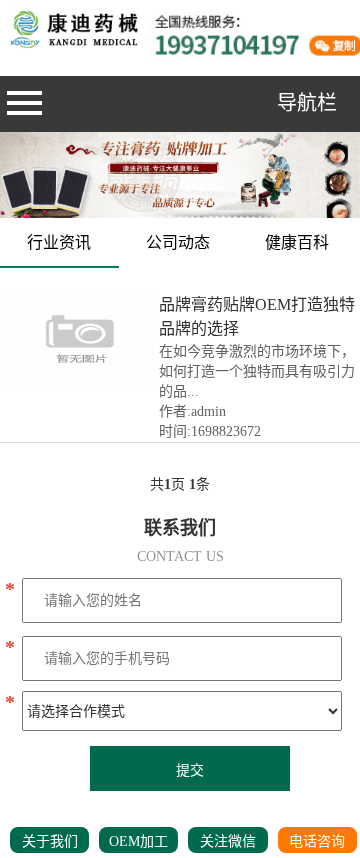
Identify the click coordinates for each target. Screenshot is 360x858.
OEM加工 (138, 841)
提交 (190, 770)
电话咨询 (317, 841)
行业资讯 (59, 242)
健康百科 (297, 242)
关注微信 (228, 841)
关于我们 (50, 841)
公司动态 (178, 242)
